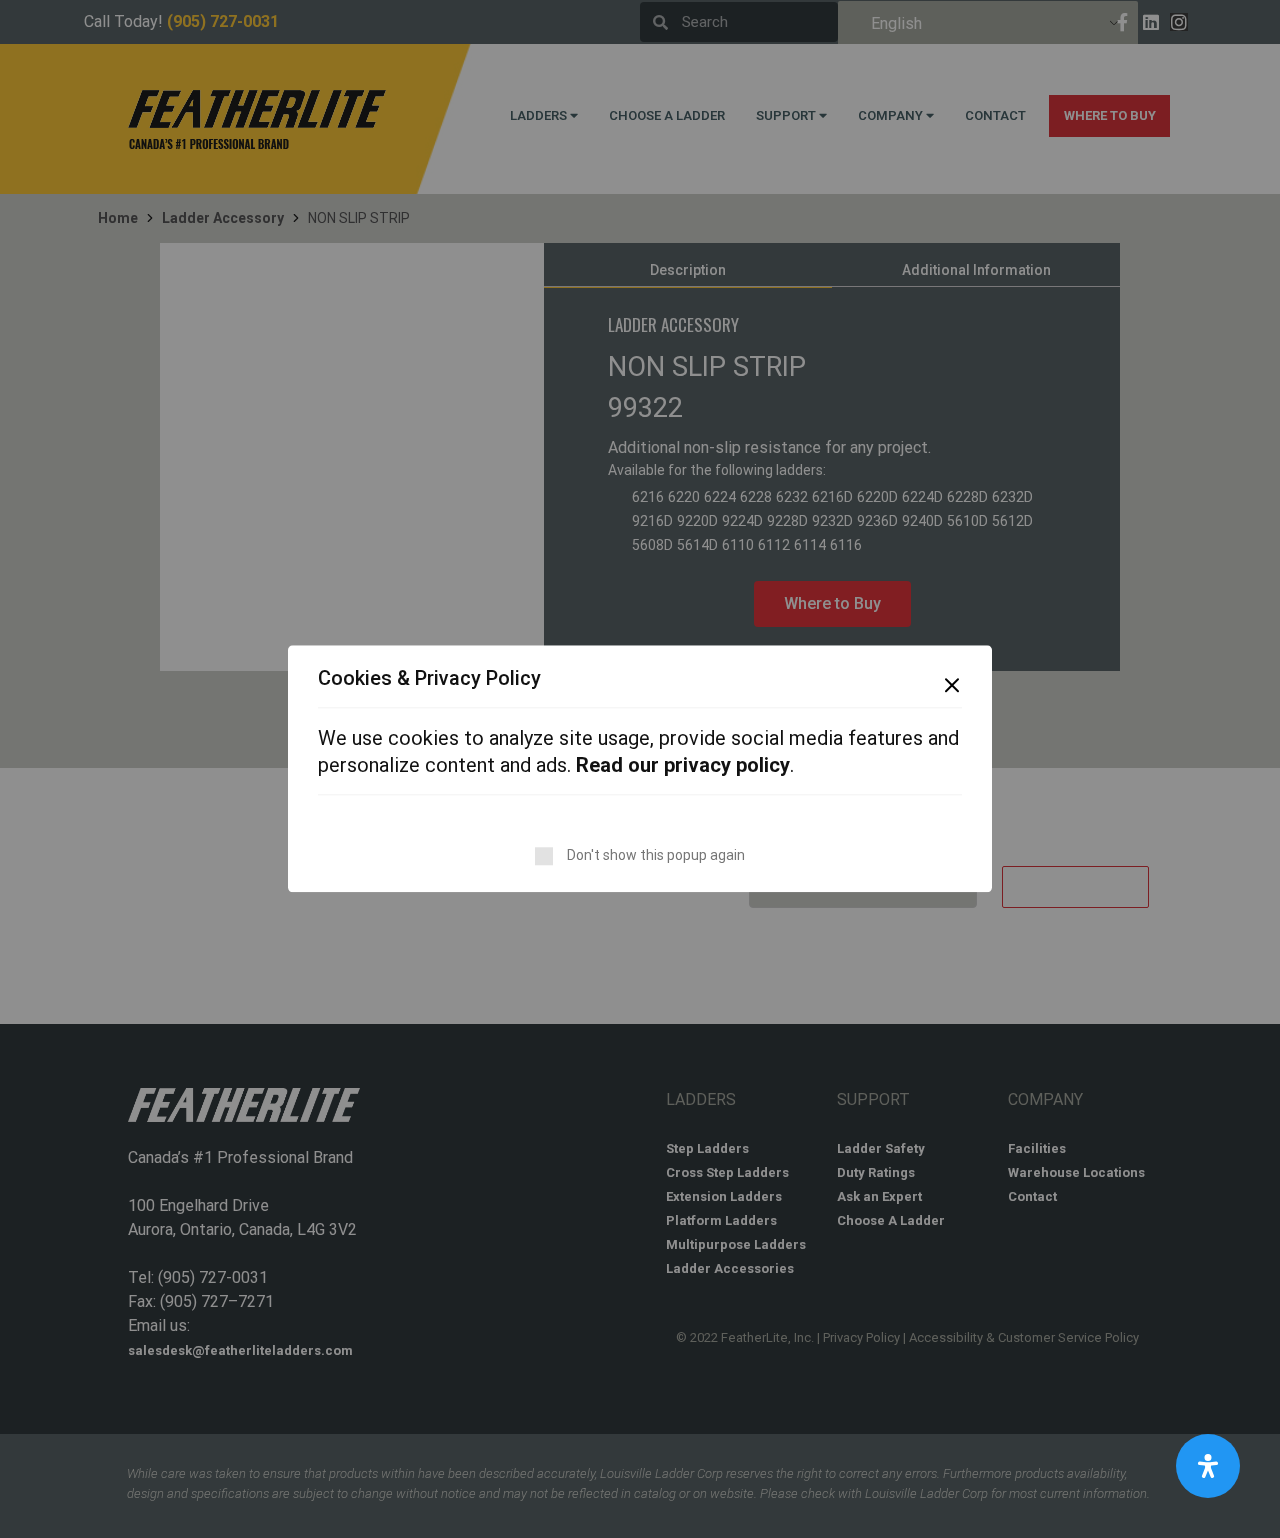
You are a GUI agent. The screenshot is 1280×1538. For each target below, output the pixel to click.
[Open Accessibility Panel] (1208, 1466)
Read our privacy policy (683, 766)
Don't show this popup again (656, 856)
